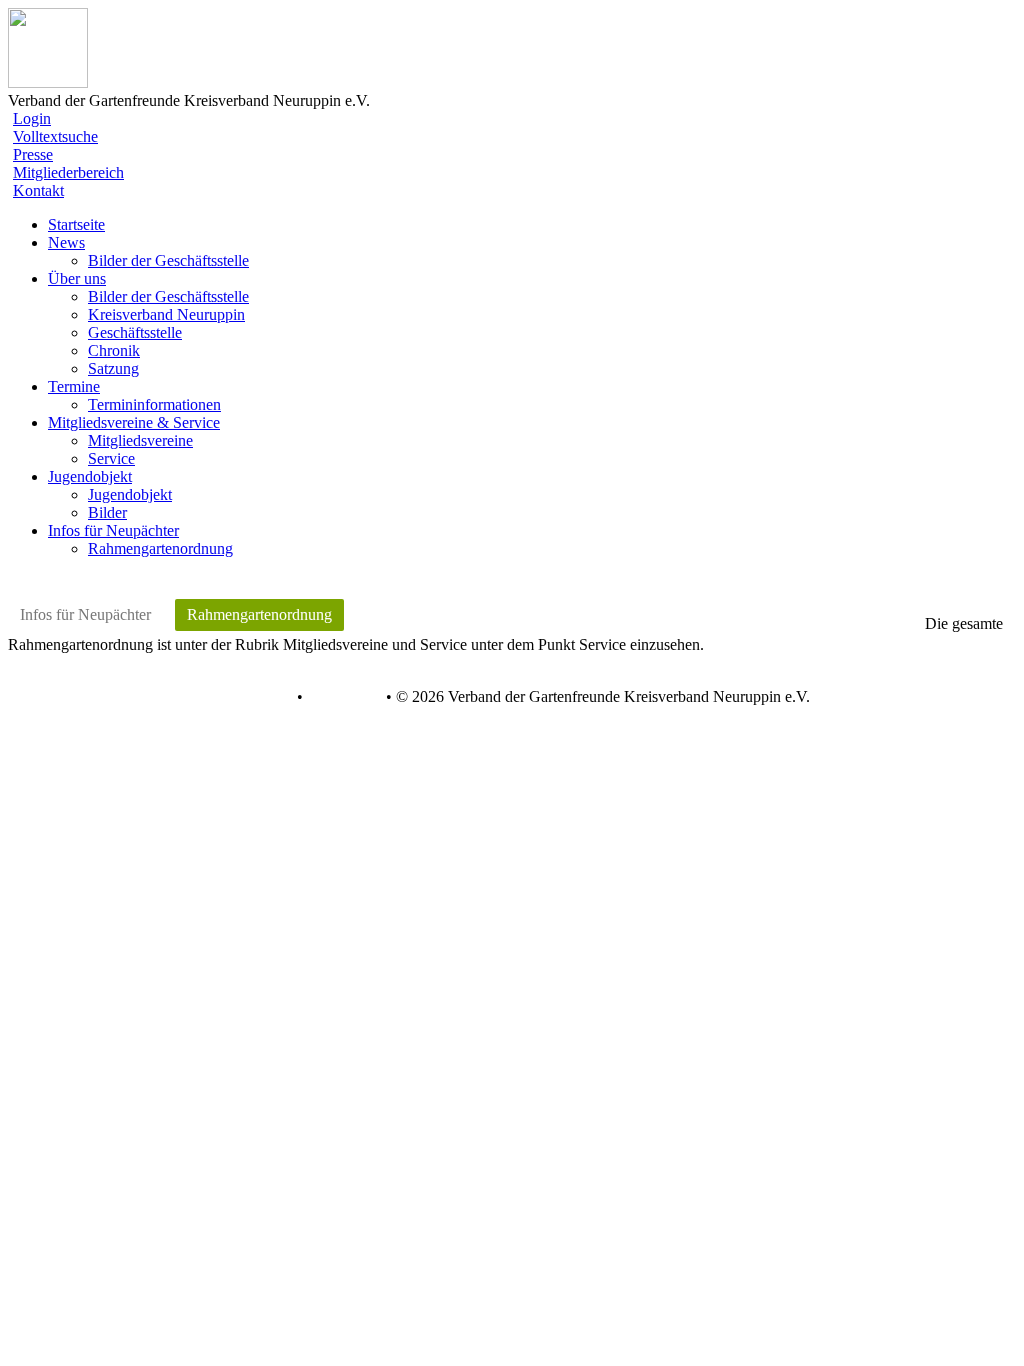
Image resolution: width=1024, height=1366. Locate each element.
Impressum (342, 697)
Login (32, 118)
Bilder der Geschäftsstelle (168, 260)
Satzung (113, 368)
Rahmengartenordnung (160, 548)
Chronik (114, 350)
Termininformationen (154, 404)
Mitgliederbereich (68, 172)
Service (111, 458)
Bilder (107, 512)
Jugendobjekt (130, 494)
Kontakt (38, 190)
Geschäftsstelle (135, 332)
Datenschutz (253, 697)
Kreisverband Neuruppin (166, 314)
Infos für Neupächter (85, 614)
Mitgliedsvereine (140, 440)
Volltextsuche (55, 136)
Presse (33, 154)
